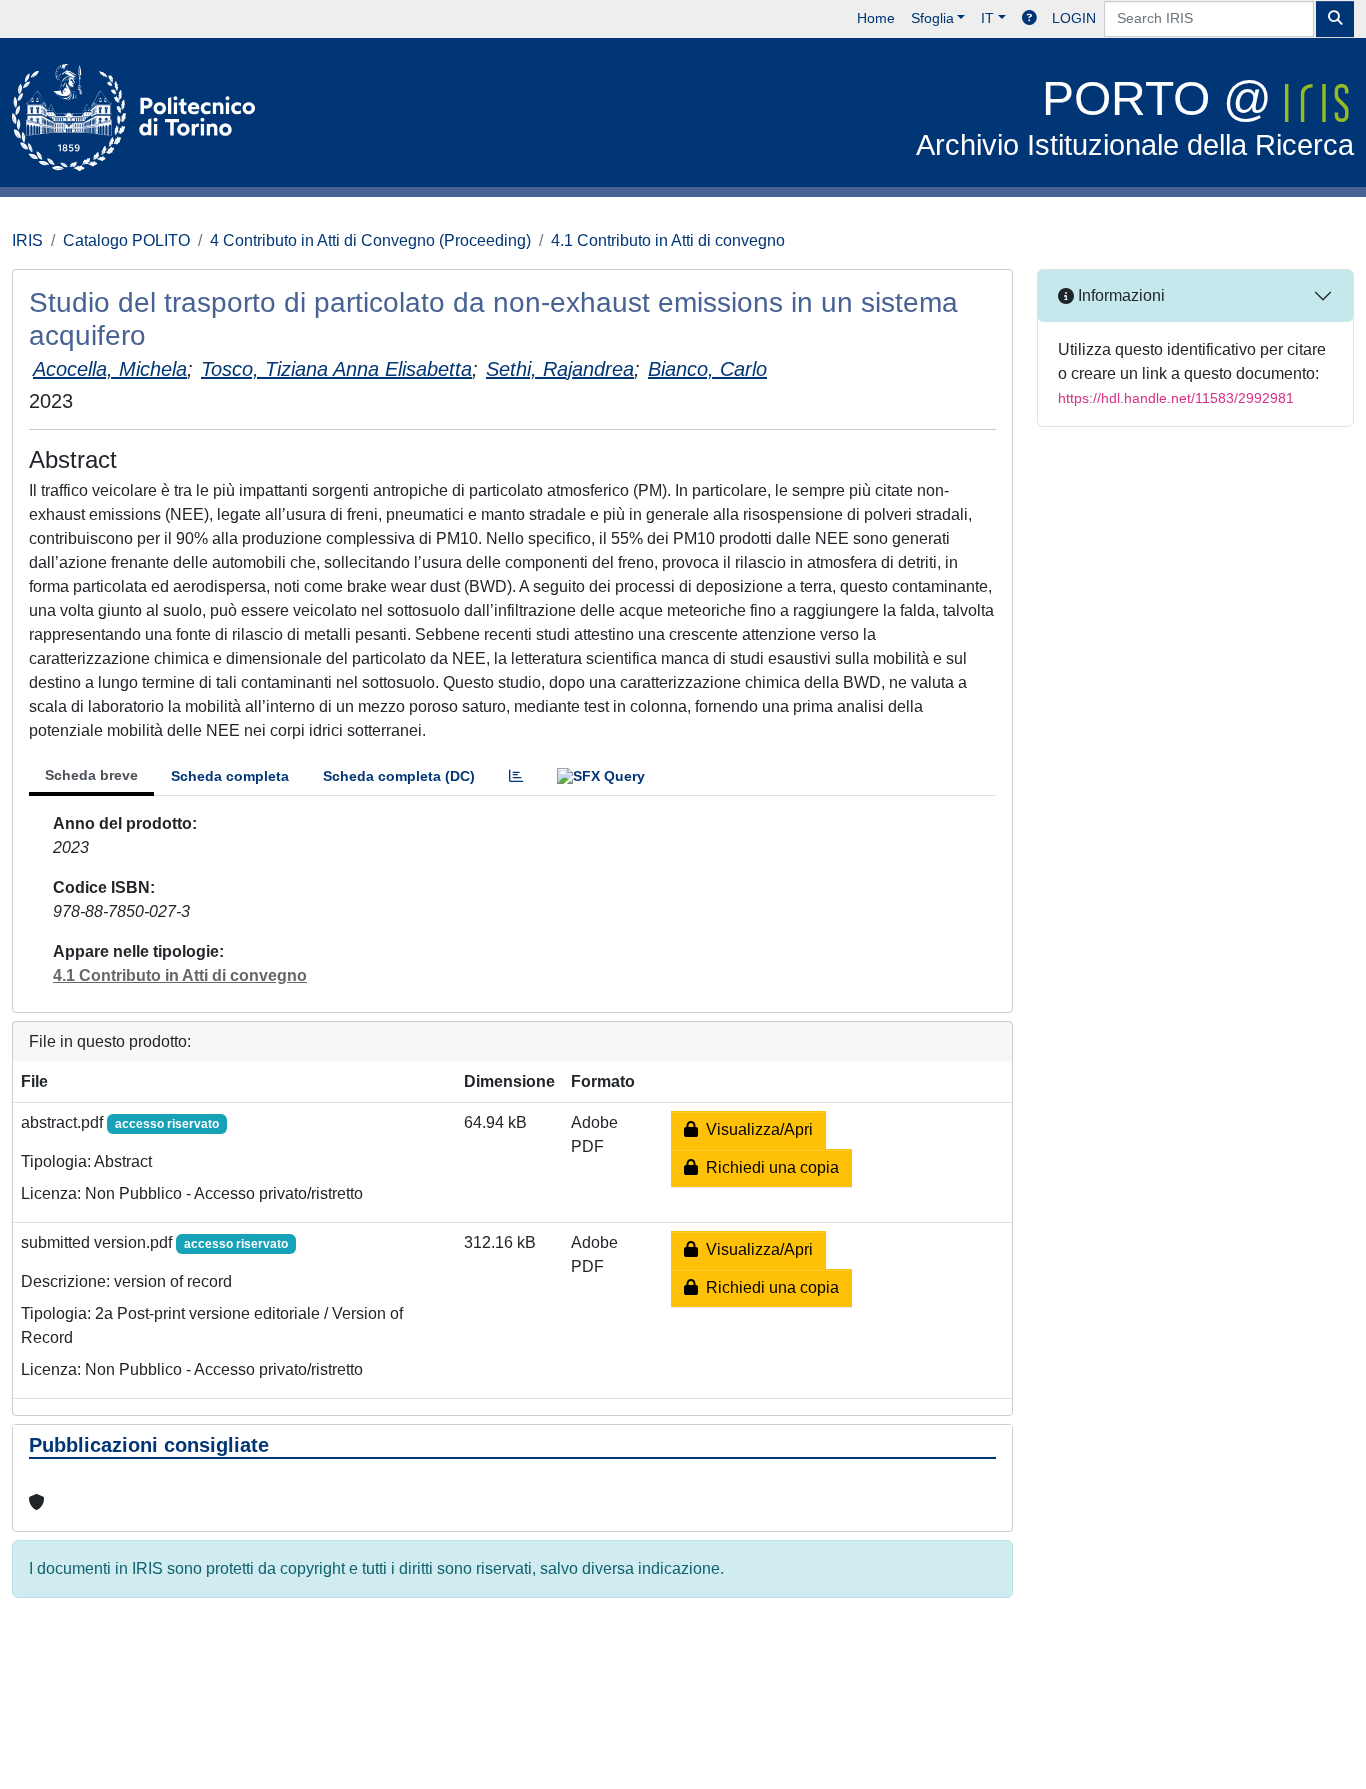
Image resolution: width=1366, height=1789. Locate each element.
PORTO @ (1135, 116)
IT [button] (987, 18)
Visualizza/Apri (755, 1129)
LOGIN (1074, 18)
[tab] (516, 776)
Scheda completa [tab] (230, 776)
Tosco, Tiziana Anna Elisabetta (336, 369)
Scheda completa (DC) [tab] (399, 776)
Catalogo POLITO (126, 240)
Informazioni (1119, 295)
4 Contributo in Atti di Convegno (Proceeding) (370, 240)
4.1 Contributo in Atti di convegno (668, 240)
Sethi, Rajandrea (560, 369)
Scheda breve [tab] (91, 775)
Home (876, 18)
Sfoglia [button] (932, 18)
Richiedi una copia (768, 1167)
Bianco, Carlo (707, 369)
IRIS (27, 240)
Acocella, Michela (110, 369)
